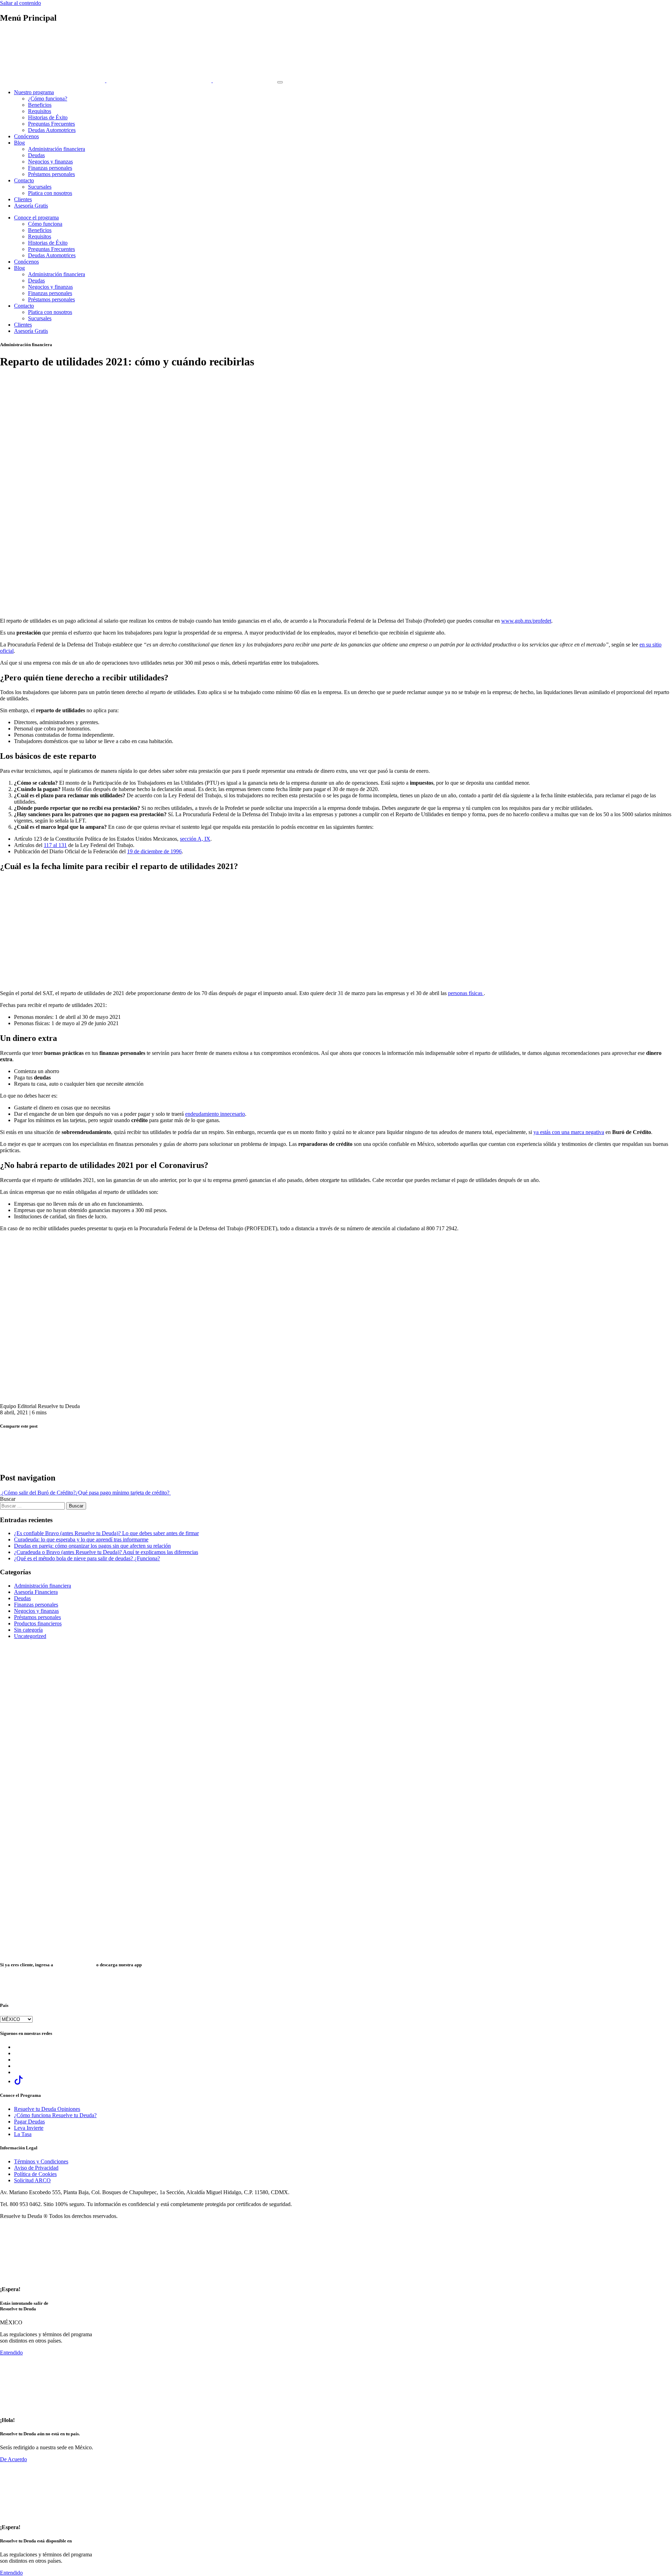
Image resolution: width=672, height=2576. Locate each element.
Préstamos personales (51, 174)
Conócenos (26, 136)
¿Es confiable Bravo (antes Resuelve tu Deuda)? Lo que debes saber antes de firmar (106, 1533)
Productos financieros (38, 1623)
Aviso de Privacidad (36, 2168)
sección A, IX (195, 839)
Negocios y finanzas (50, 162)
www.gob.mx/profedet (526, 621)
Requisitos (40, 111)
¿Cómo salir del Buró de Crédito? (38, 1493)
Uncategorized (30, 1636)
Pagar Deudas (29, 2122)
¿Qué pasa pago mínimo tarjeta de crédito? (123, 1493)
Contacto (24, 180)
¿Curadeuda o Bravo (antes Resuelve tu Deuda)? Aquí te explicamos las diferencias (106, 1552)
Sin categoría (28, 1630)
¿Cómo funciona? (48, 99)
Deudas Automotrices (52, 130)
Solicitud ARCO (32, 2180)
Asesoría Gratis (31, 206)
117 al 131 (55, 845)
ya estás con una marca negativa (569, 1132)
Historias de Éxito (48, 117)
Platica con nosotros (50, 193)
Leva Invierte (29, 2128)
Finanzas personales (50, 168)
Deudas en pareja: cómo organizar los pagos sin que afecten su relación (92, 1546)
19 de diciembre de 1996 (154, 851)
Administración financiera (57, 149)
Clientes (23, 199)
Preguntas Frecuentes (51, 124)
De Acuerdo (13, 2459)
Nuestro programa (34, 92)
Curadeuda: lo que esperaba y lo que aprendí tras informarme (81, 1539)
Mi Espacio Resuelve (75, 1965)
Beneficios (40, 105)
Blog (19, 143)
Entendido (11, 2353)
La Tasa (23, 2134)
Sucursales (40, 187)
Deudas (36, 155)
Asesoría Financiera (36, 1592)
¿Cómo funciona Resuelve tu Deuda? (55, 2115)
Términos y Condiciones (41, 2161)
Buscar (8, 1499)
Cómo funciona (45, 224)
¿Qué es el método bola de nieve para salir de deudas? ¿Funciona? (87, 1558)
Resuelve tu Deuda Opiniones (47, 2109)
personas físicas (466, 993)
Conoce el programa (36, 218)
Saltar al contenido (20, 3)
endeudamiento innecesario (215, 1114)
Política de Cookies (35, 2174)
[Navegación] (280, 82)
